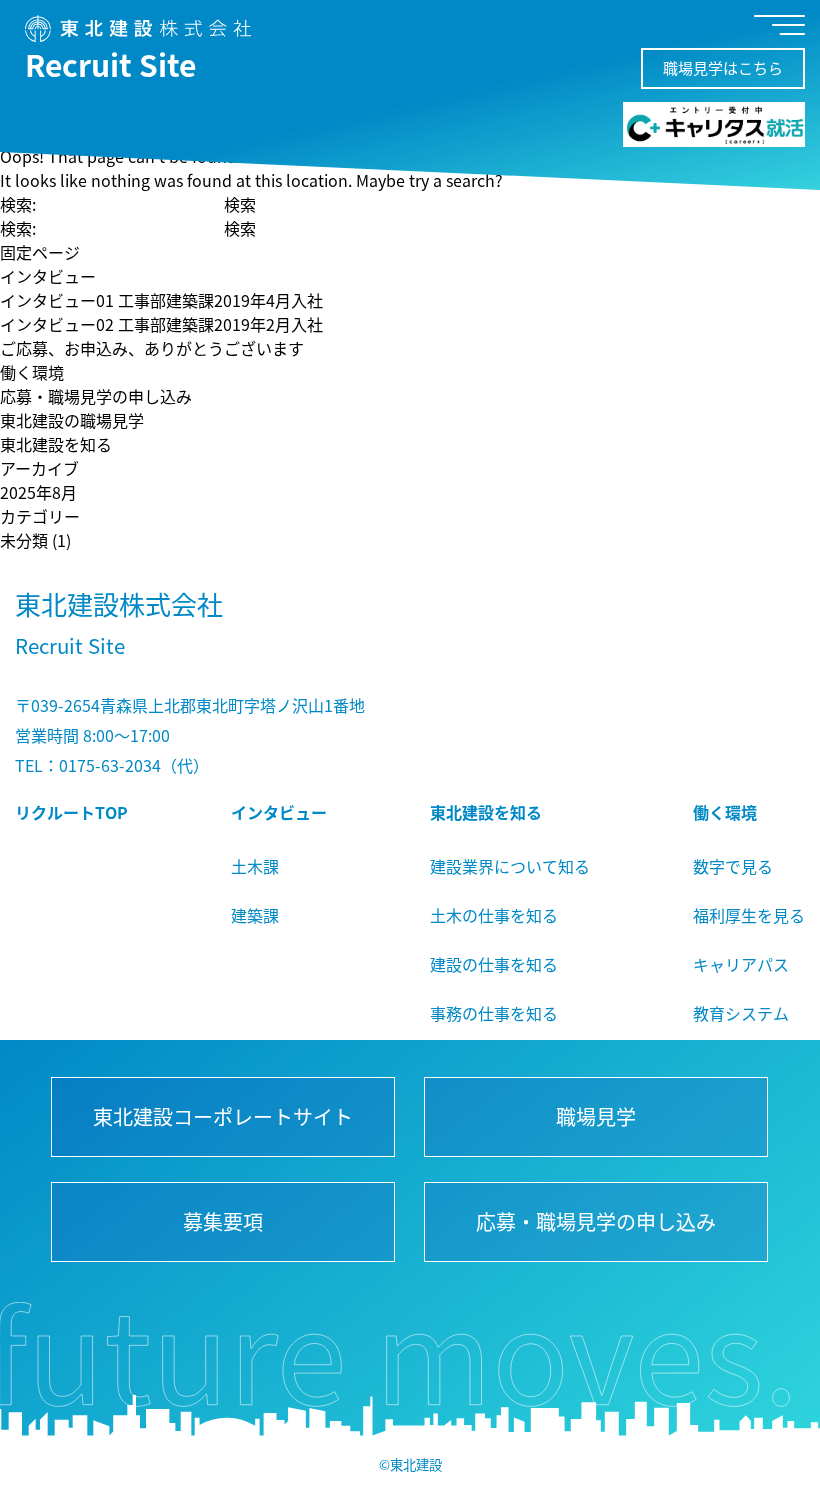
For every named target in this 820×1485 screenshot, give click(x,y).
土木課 (255, 866)
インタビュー (48, 276)
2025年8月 (38, 492)
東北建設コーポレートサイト (223, 1116)
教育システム (741, 1013)
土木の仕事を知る (494, 915)
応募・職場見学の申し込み (96, 396)
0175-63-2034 (110, 765)
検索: (18, 204)
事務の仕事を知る (494, 1013)
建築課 (255, 915)
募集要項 (223, 1221)
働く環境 (32, 372)
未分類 (24, 540)
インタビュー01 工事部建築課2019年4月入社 (161, 300)
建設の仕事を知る (494, 964)
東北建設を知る (56, 444)
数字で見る (733, 866)
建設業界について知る (510, 866)
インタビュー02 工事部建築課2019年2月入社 (161, 324)
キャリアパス (741, 964)
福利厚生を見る (749, 915)
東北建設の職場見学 (72, 420)
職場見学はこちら (723, 67)
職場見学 (597, 1116)
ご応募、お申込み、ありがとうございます (152, 348)
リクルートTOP (71, 812)
